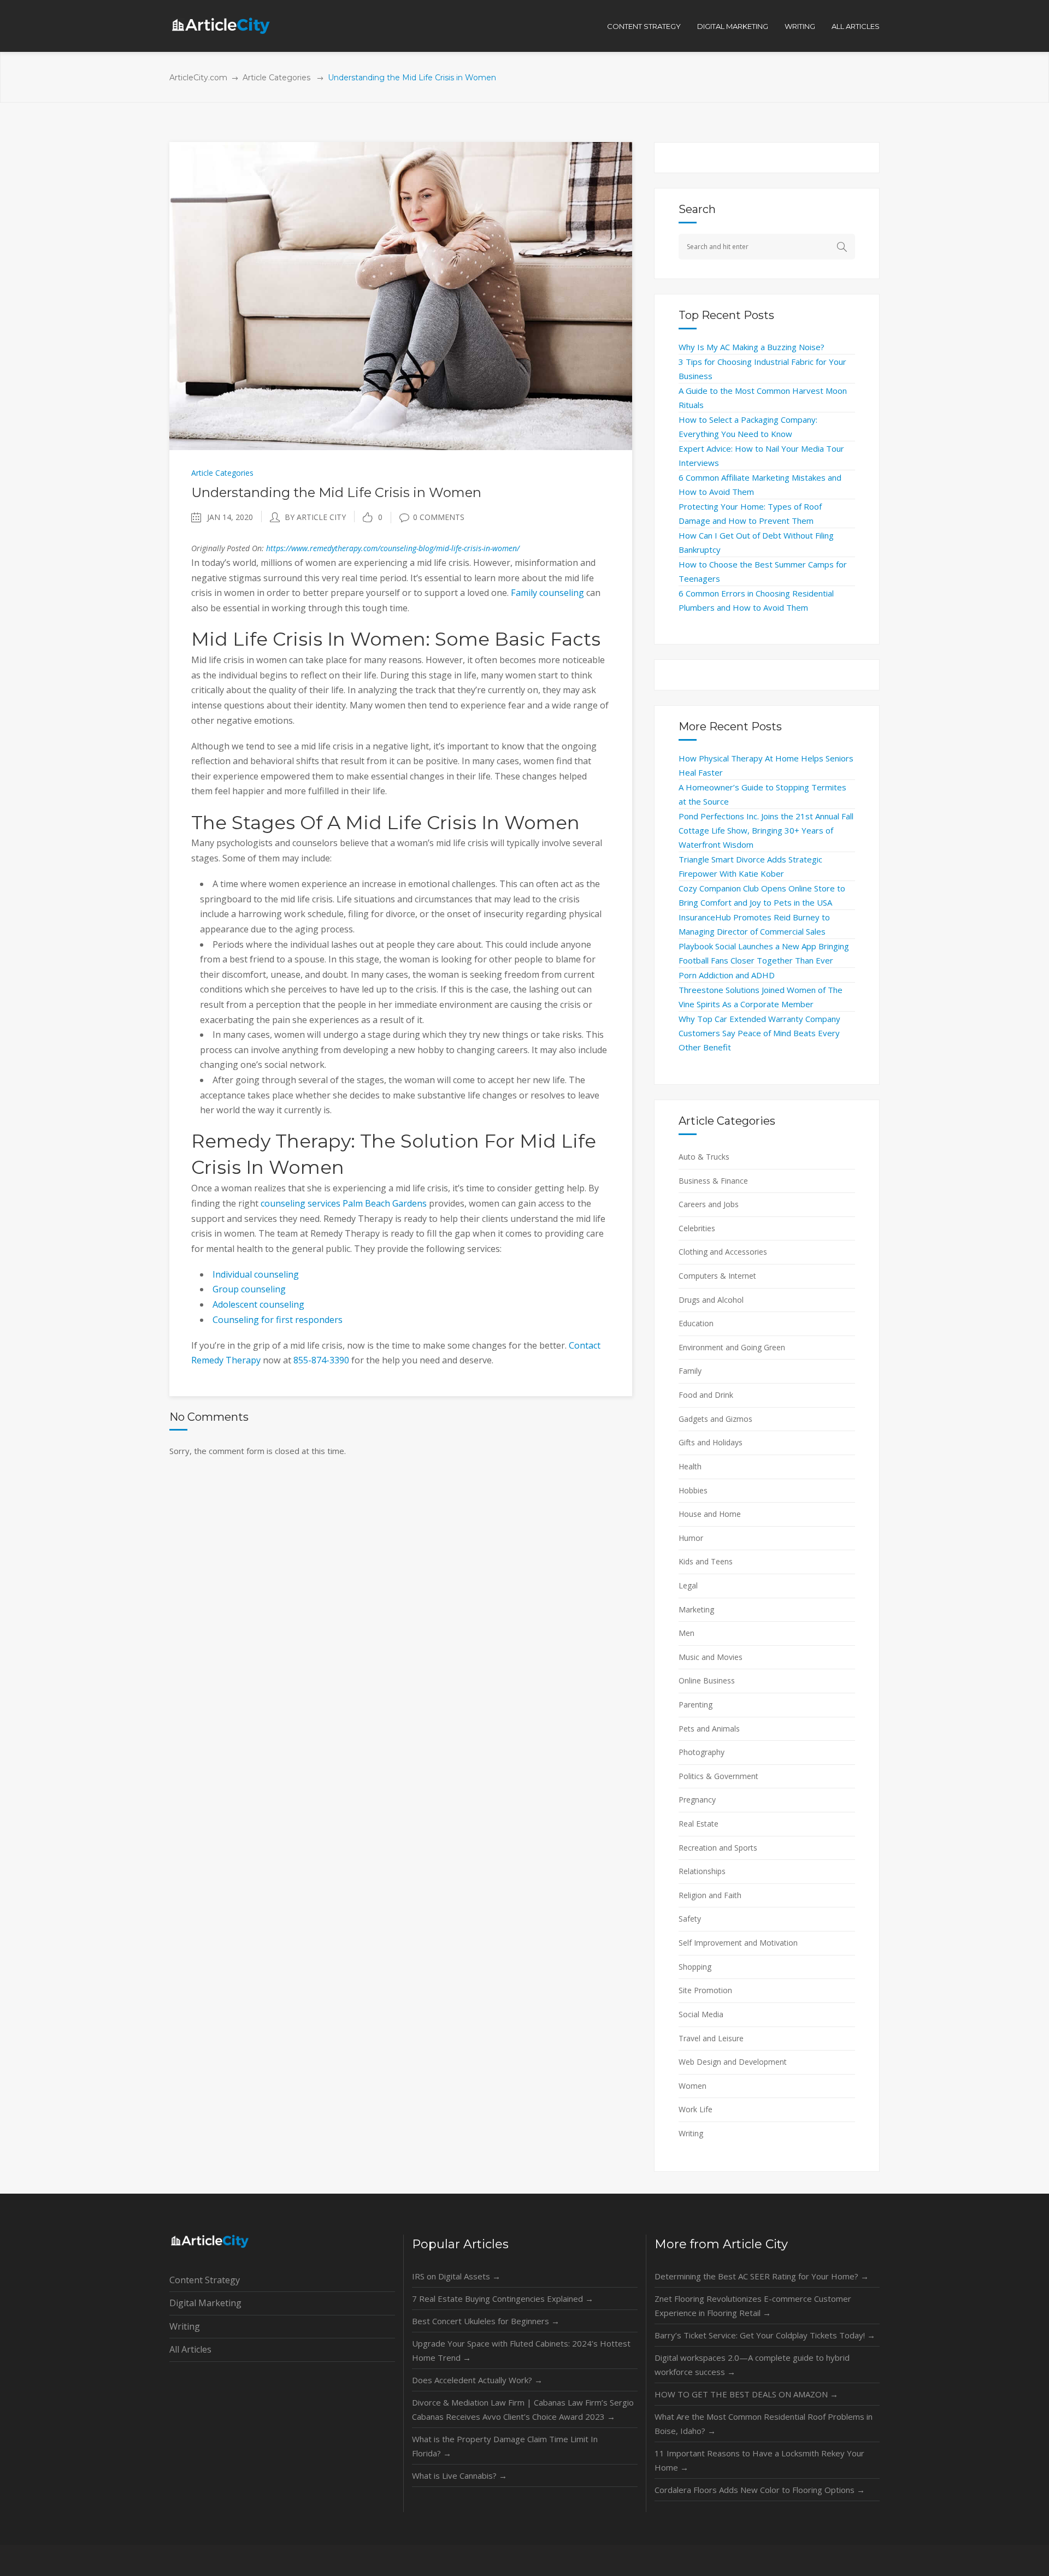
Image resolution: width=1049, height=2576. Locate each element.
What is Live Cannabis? (459, 2475)
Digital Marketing (205, 2303)
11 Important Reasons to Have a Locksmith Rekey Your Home (759, 2460)
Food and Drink (706, 1395)
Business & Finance (713, 1181)
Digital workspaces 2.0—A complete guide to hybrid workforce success (752, 2365)
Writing (691, 2133)
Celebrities (697, 1228)
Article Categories (276, 78)
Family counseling (547, 593)
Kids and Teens (706, 1561)
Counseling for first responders (278, 1320)
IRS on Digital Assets (456, 2276)
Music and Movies (711, 1657)
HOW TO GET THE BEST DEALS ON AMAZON (746, 2394)
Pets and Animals (709, 1729)
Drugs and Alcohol (711, 1300)
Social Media (701, 2014)
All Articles (190, 2349)
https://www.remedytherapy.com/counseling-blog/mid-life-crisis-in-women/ (393, 548)
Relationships (702, 1871)
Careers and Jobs (709, 1204)
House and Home (710, 1514)
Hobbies (693, 1490)
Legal (688, 1585)
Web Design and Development (733, 2062)
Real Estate (699, 1824)
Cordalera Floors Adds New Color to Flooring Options (760, 2490)
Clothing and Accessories (723, 1252)
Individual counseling (256, 1274)
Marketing (696, 1609)
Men (686, 1633)
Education (696, 1323)
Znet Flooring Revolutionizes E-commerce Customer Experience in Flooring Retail (753, 2306)
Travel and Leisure (711, 2038)
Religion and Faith (710, 1895)
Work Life (696, 2109)
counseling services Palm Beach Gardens (344, 1203)
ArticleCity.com (198, 78)
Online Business (707, 1680)
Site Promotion (705, 1990)
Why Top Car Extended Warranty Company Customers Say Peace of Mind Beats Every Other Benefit (759, 1033)
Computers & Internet (717, 1276)
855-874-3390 (321, 1360)
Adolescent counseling (258, 1304)
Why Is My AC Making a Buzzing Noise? (752, 347)
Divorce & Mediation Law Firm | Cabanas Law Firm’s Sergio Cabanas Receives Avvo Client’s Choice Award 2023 (523, 2409)
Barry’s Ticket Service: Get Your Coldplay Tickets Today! (765, 2335)
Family (690, 1371)
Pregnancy (697, 1800)
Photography (702, 1752)
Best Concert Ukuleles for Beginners (486, 2321)
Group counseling (249, 1289)
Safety (690, 1919)
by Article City (315, 517)
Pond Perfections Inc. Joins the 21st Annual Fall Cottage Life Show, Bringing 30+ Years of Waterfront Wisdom (766, 830)
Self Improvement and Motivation (738, 1943)
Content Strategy (205, 2280)
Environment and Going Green (732, 1347)
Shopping (695, 1967)
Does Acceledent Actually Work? (477, 2380)
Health (690, 1466)
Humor (691, 1538)
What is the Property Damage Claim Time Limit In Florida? (505, 2446)
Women (693, 2086)
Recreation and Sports (718, 1848)
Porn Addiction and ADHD (727, 975)
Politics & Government (718, 1776)
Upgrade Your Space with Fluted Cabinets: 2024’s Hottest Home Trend (521, 2350)
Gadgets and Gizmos (715, 1419)
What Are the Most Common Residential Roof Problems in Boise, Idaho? (764, 2424)
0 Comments (439, 517)
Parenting (696, 1704)
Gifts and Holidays (711, 1442)
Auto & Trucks (704, 1157)
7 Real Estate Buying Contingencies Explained (503, 2299)
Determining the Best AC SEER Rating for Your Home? (762, 2276)
